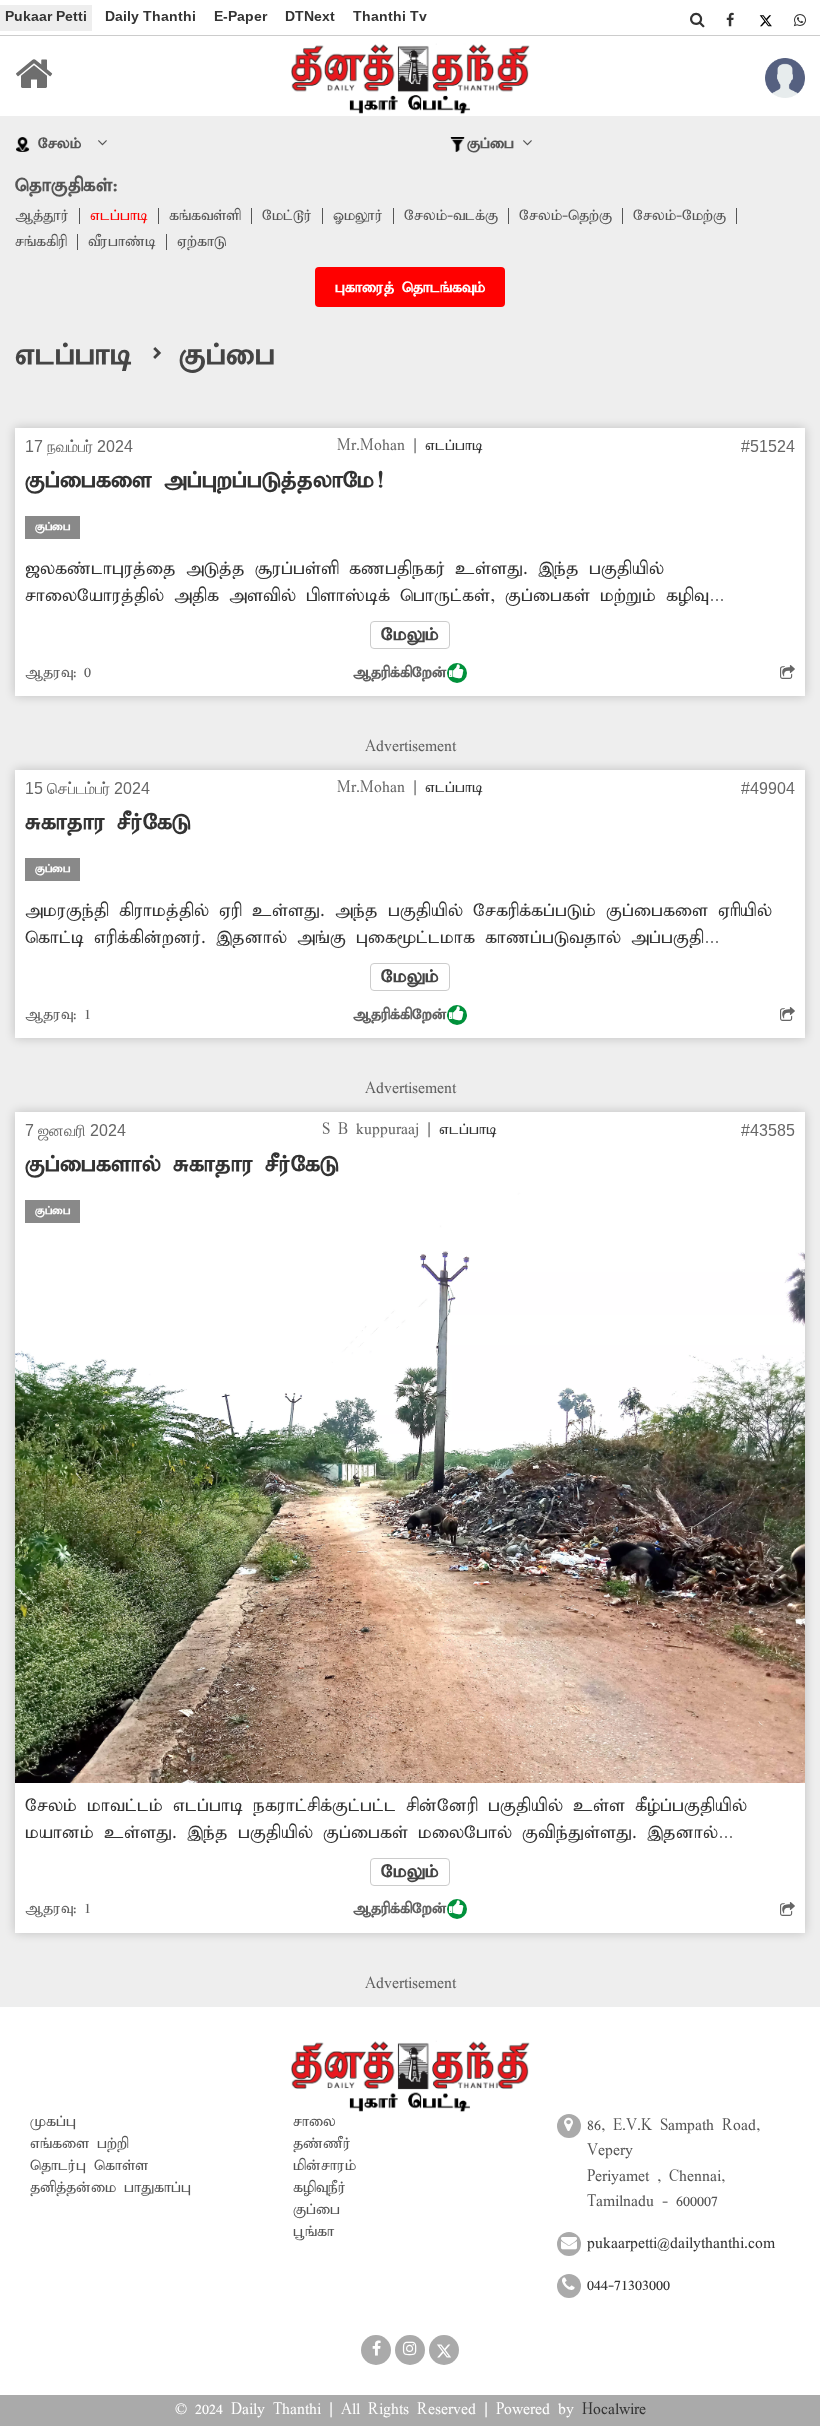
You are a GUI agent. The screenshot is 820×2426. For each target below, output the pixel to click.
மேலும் (410, 635)
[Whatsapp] (800, 20)
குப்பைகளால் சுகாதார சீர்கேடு (182, 1165)
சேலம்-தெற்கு (565, 216)
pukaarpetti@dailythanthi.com (681, 2244)
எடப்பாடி (119, 216)
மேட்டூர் (287, 216)
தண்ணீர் (322, 2144)
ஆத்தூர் (42, 216)
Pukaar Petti (46, 16)
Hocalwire (614, 2410)
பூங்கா (313, 2232)
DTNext (310, 16)
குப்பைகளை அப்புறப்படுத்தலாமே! (203, 481)
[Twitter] (765, 20)
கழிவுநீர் (319, 2188)
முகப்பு (53, 2122)
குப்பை (316, 2210)
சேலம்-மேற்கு (679, 216)
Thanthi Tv (390, 16)
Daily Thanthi (150, 16)
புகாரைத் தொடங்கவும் (410, 288)
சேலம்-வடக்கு (451, 216)
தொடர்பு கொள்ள (89, 2166)
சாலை (314, 2122)
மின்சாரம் (324, 2166)
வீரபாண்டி (122, 242)
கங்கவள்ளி (205, 216)
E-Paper (240, 16)
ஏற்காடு (201, 242)
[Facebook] (730, 20)
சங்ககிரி (41, 242)
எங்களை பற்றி (79, 2144)
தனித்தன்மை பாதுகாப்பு (110, 2188)
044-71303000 (628, 2286)
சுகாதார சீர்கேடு (108, 823)
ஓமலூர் (358, 216)
